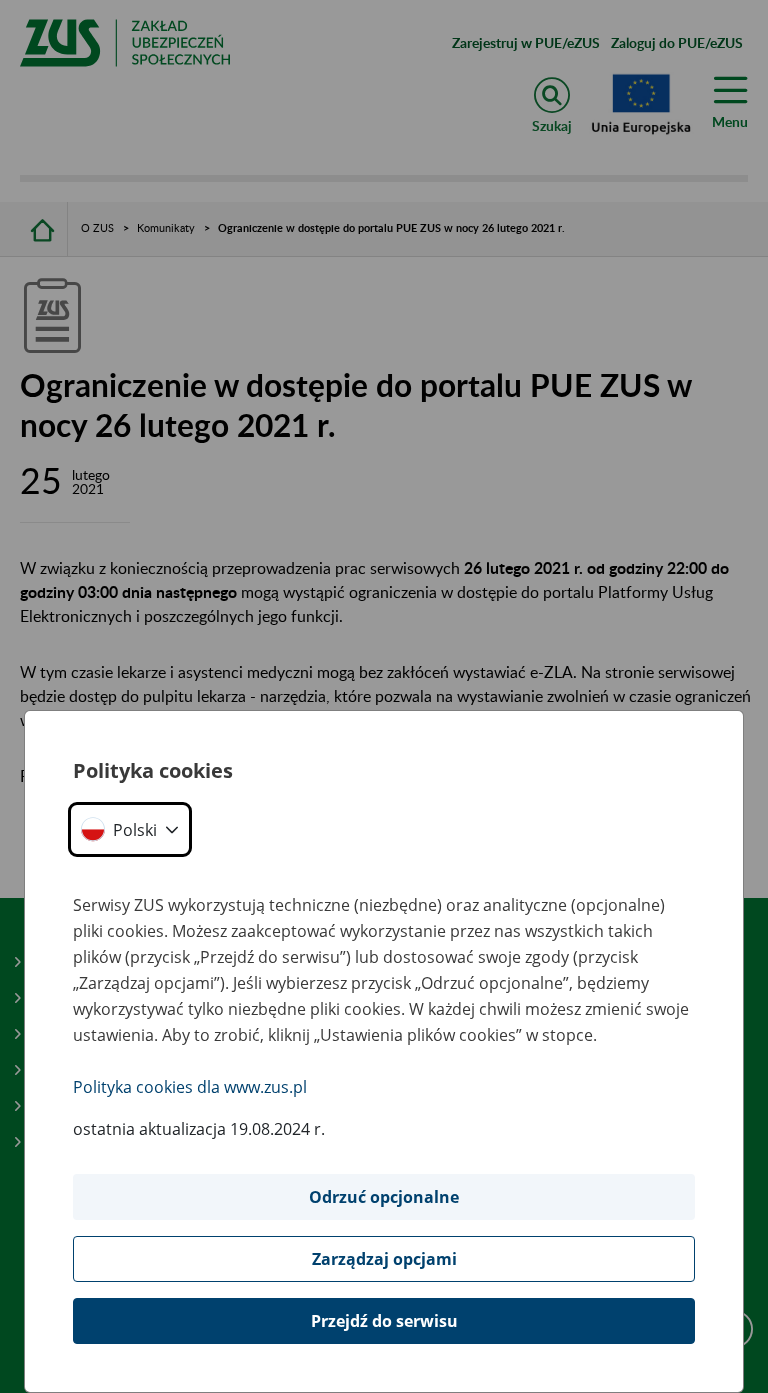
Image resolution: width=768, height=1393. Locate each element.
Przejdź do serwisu (384, 1321)
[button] (130, 829)
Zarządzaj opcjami (384, 1259)
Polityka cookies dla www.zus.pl (190, 1087)
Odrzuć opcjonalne (384, 1197)
